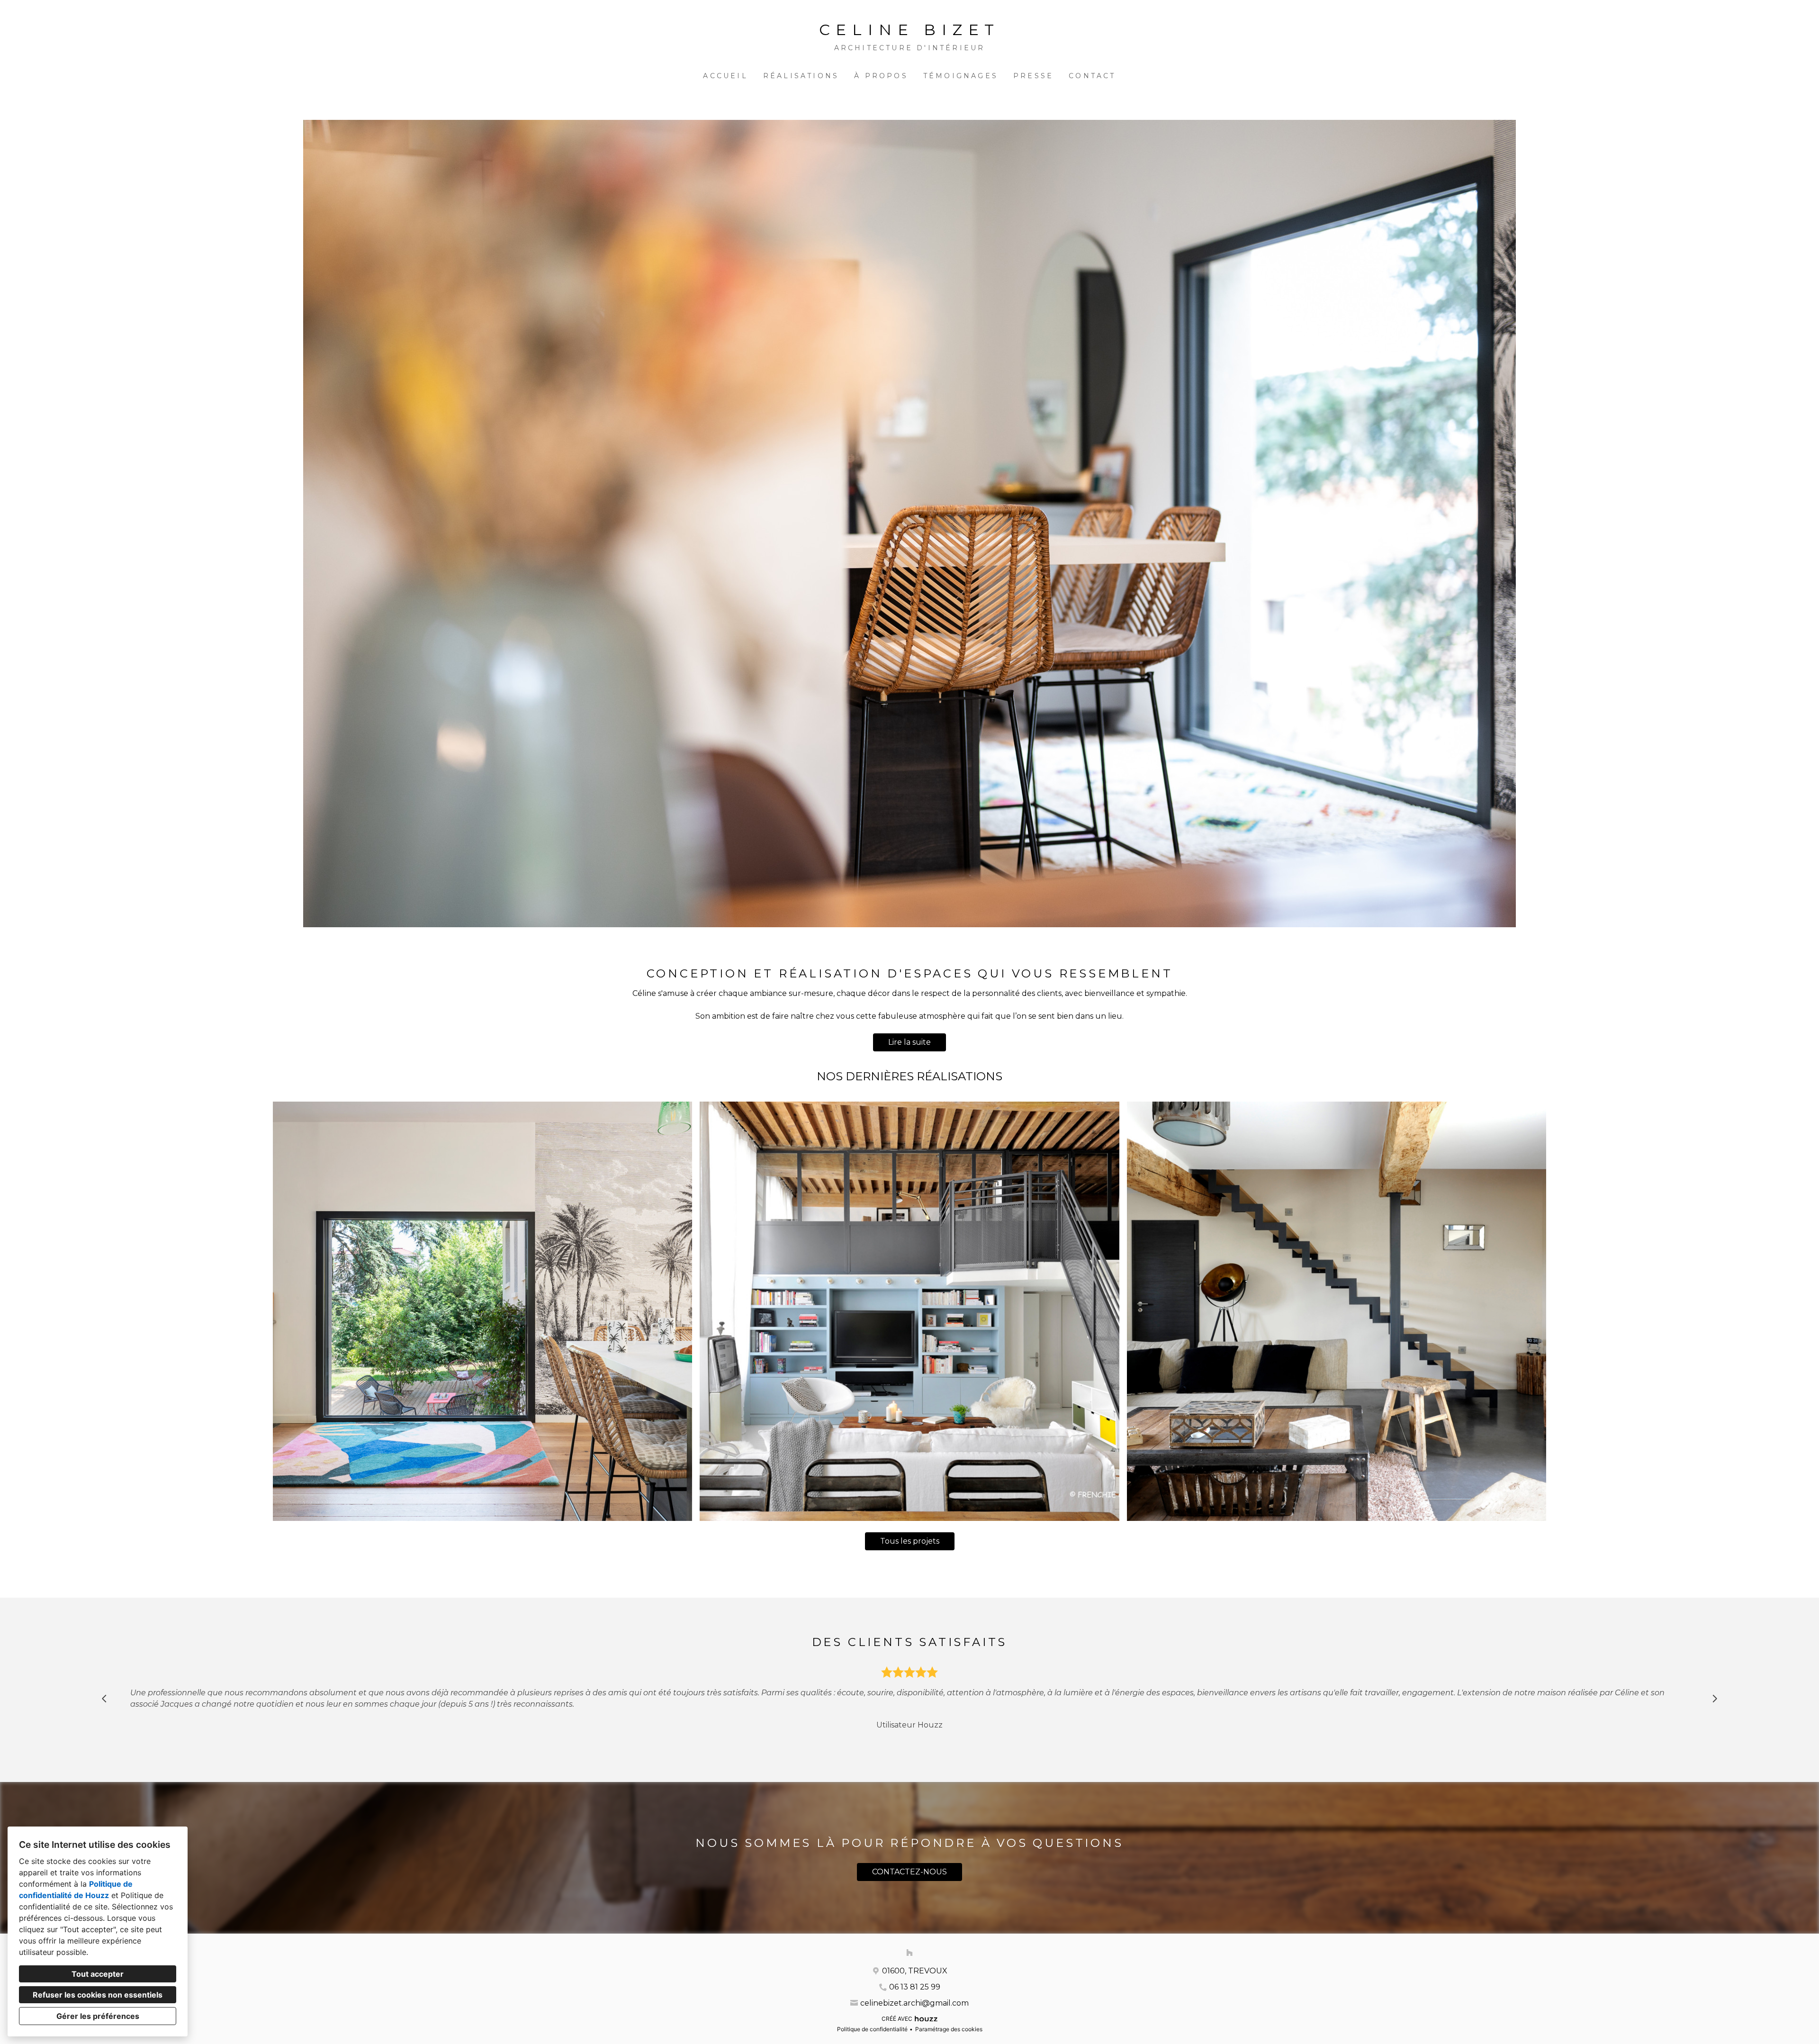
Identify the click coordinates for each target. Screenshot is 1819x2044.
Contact (1092, 76)
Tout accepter (98, 1974)
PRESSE (1033, 76)
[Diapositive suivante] (1715, 1699)
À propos (881, 76)
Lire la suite (909, 1042)
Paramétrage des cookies (949, 2029)
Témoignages (961, 76)
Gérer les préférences (98, 2016)
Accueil (725, 76)
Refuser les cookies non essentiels (98, 1995)
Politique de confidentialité (872, 2029)
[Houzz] (909, 1953)
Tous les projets (910, 1541)
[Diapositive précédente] (104, 1699)
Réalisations (801, 76)
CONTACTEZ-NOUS (909, 1872)
